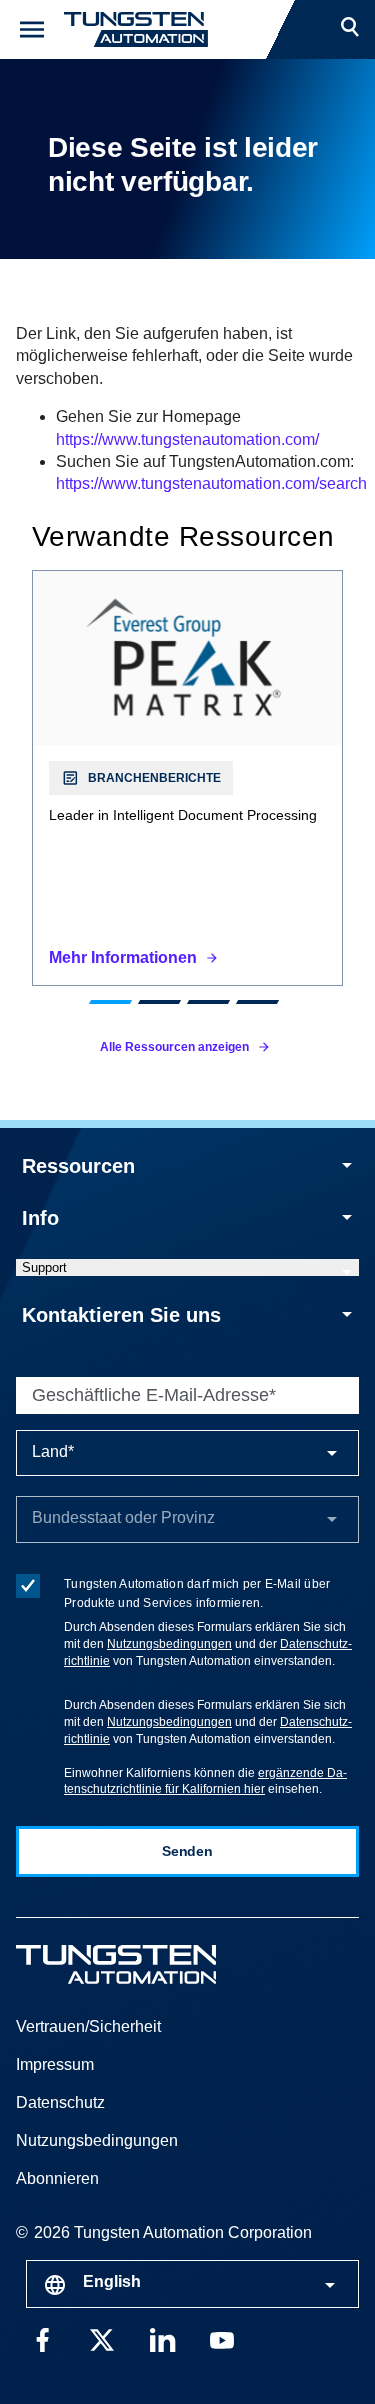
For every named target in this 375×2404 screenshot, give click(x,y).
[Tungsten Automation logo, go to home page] (161, 1964)
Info (40, 1218)
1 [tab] (109, 1002)
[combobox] (192, 2284)
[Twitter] (102, 2338)
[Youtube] (222, 2338)
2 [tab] (158, 1002)
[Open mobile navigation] (32, 29)
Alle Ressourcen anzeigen (174, 1047)
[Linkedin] (162, 2338)
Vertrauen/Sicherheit (88, 2026)
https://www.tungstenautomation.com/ (187, 439)
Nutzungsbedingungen (169, 1644)
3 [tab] (207, 1002)
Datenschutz (60, 2102)
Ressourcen (78, 1166)
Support (44, 1267)
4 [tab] (256, 1002)
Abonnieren (57, 2178)
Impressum (55, 2064)
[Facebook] (42, 2338)
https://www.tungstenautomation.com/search (211, 483)
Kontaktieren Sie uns (121, 1315)
